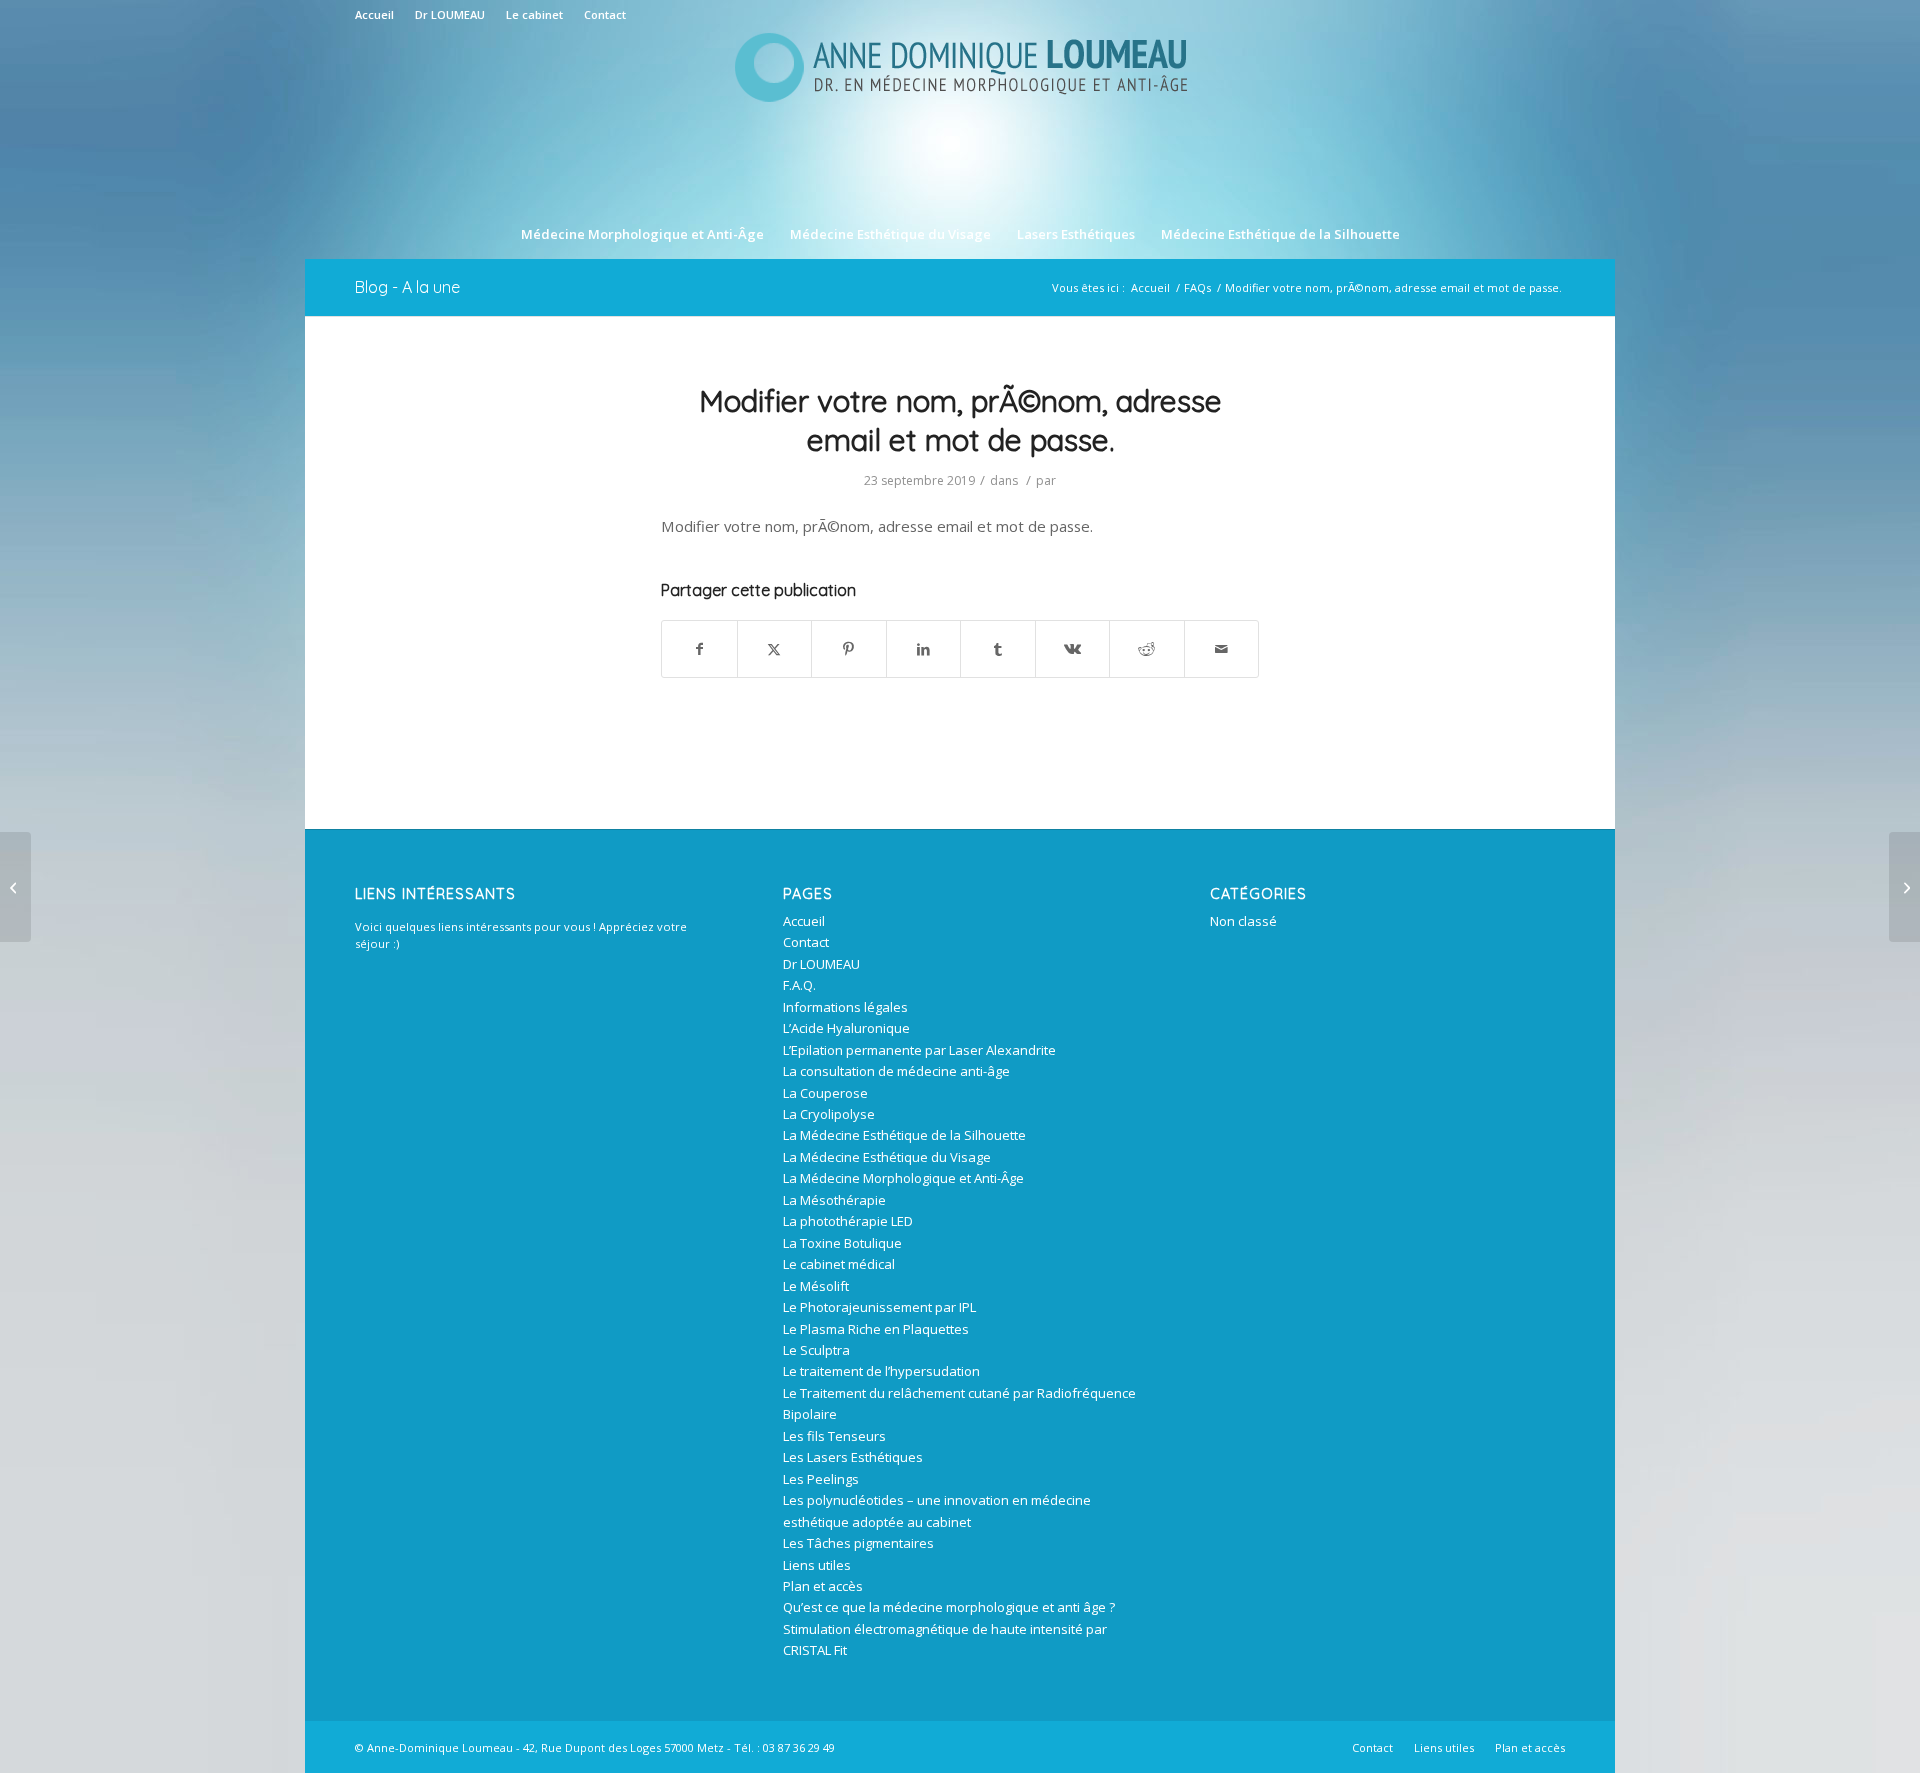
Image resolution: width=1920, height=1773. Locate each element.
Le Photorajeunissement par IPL (879, 1307)
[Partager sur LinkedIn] (924, 649)
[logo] (960, 119)
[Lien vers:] (15, 887)
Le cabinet (534, 14)
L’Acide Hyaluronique (846, 1028)
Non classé (1243, 921)
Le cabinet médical (839, 1264)
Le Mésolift (816, 1286)
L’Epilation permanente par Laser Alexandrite (919, 1050)
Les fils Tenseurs (834, 1436)
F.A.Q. (799, 985)
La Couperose (825, 1093)
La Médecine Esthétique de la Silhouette (904, 1135)
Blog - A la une (407, 287)
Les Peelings (821, 1479)
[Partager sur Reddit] (1147, 649)
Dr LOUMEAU (450, 14)
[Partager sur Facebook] (699, 649)
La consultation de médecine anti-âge (896, 1071)
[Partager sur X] (775, 649)
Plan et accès (823, 1586)
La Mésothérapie (834, 1200)
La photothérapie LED (848, 1221)
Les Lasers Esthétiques (853, 1457)
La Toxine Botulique (842, 1243)
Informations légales (845, 1007)
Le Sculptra (816, 1350)
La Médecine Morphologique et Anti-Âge (903, 1178)
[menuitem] (380, 15)
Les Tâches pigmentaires (858, 1543)
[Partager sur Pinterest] (849, 649)
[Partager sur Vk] (1073, 649)
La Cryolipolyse (829, 1114)
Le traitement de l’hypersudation (881, 1371)
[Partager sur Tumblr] (998, 649)
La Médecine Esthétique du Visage (887, 1157)
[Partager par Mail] (1222, 649)
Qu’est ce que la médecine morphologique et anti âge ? (949, 1607)
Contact (605, 14)
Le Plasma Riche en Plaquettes (876, 1329)
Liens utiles (817, 1565)
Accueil (374, 14)
